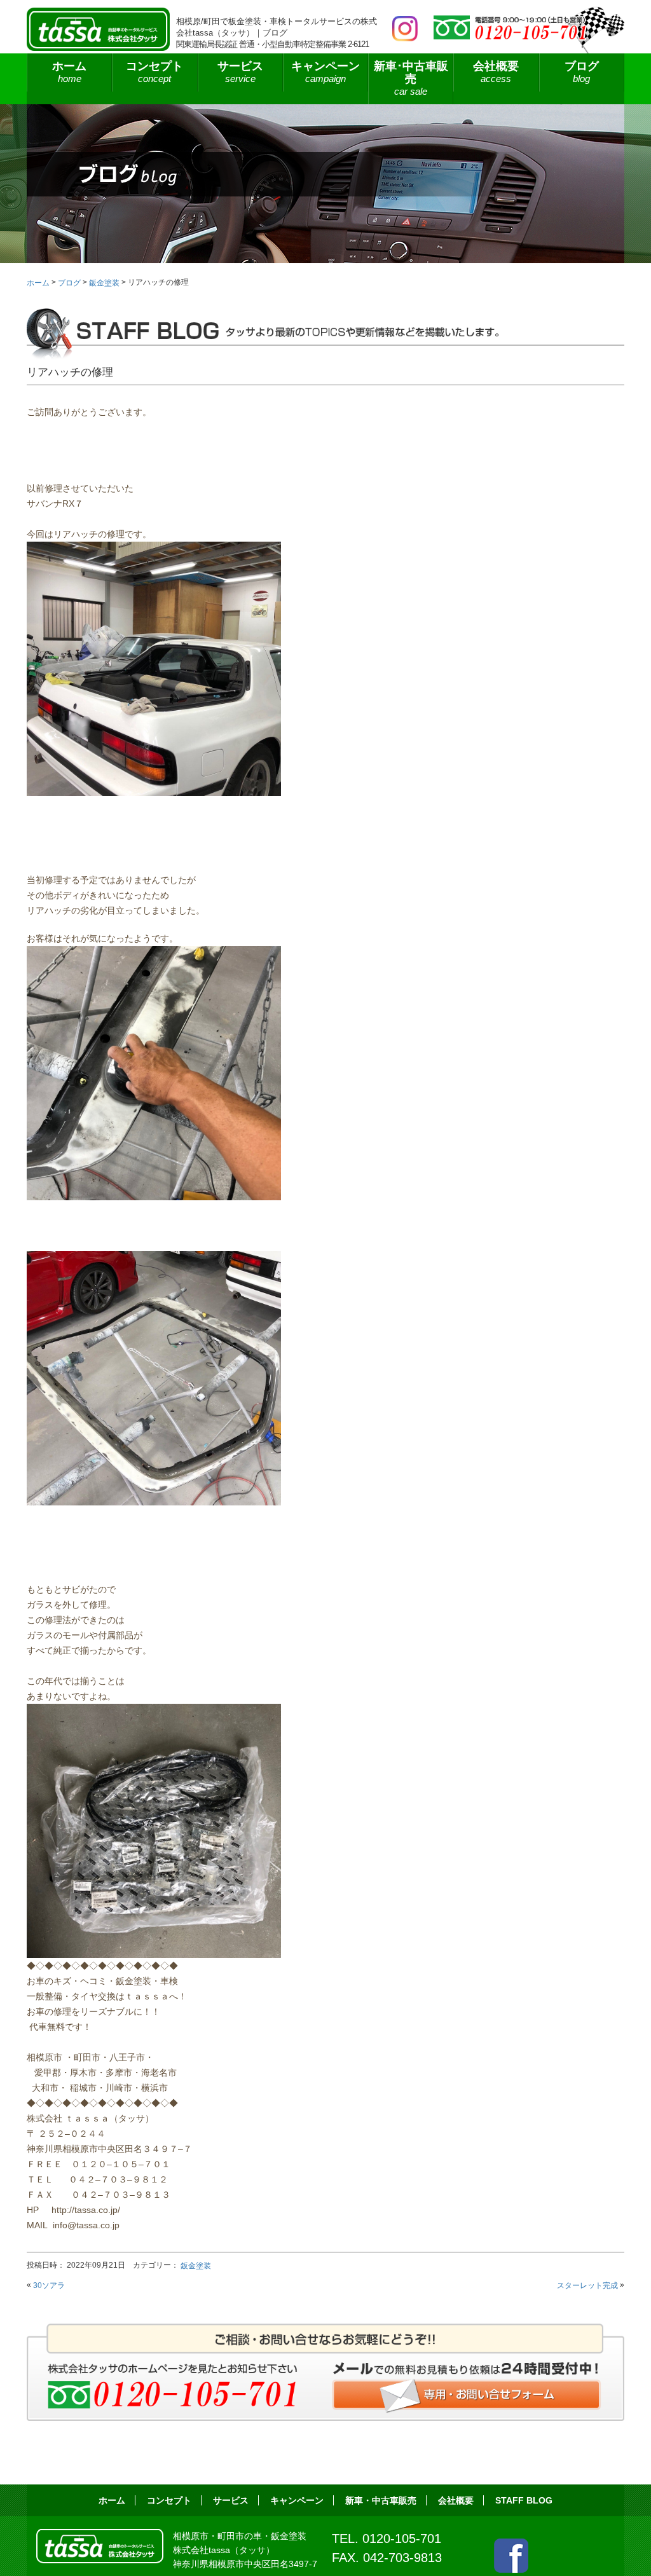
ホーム (69, 72)
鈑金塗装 (196, 2266)
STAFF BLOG (524, 2500)
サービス (231, 2500)
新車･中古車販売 (411, 78)
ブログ (582, 72)
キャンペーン (325, 72)
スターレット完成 (587, 2285)
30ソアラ (49, 2285)
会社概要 (496, 72)
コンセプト (154, 72)
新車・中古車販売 (381, 2500)
